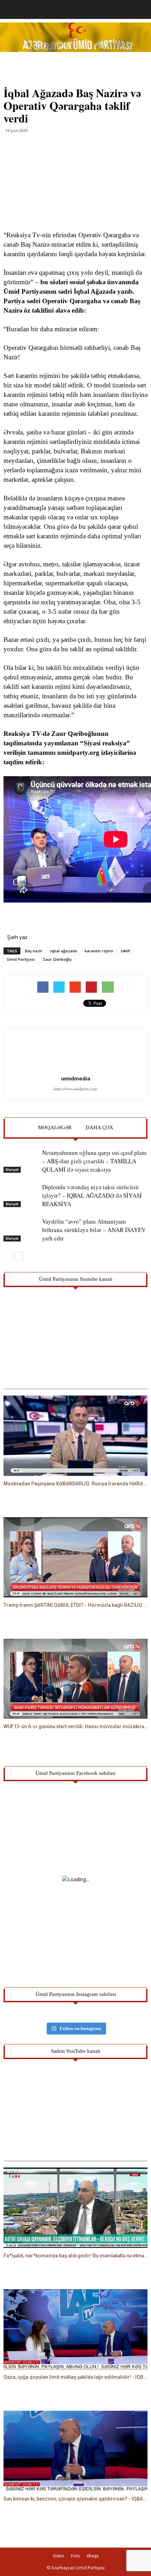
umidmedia (76, 1078)
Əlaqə (93, 2556)
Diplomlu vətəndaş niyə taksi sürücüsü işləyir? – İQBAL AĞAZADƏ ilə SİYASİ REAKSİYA (92, 1195)
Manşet (12, 1170)
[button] (141, 9)
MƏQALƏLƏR (55, 1127)
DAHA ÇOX (100, 1127)
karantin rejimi (99, 951)
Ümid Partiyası (21, 959)
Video (58, 2556)
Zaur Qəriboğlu (57, 959)
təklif (125, 951)
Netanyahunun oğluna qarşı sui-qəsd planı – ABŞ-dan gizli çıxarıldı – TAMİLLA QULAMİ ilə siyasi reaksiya (94, 1161)
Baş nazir (34, 951)
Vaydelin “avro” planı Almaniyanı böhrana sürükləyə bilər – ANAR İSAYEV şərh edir (94, 1230)
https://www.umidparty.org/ (75, 1089)
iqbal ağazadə (64, 951)
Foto (75, 2556)
